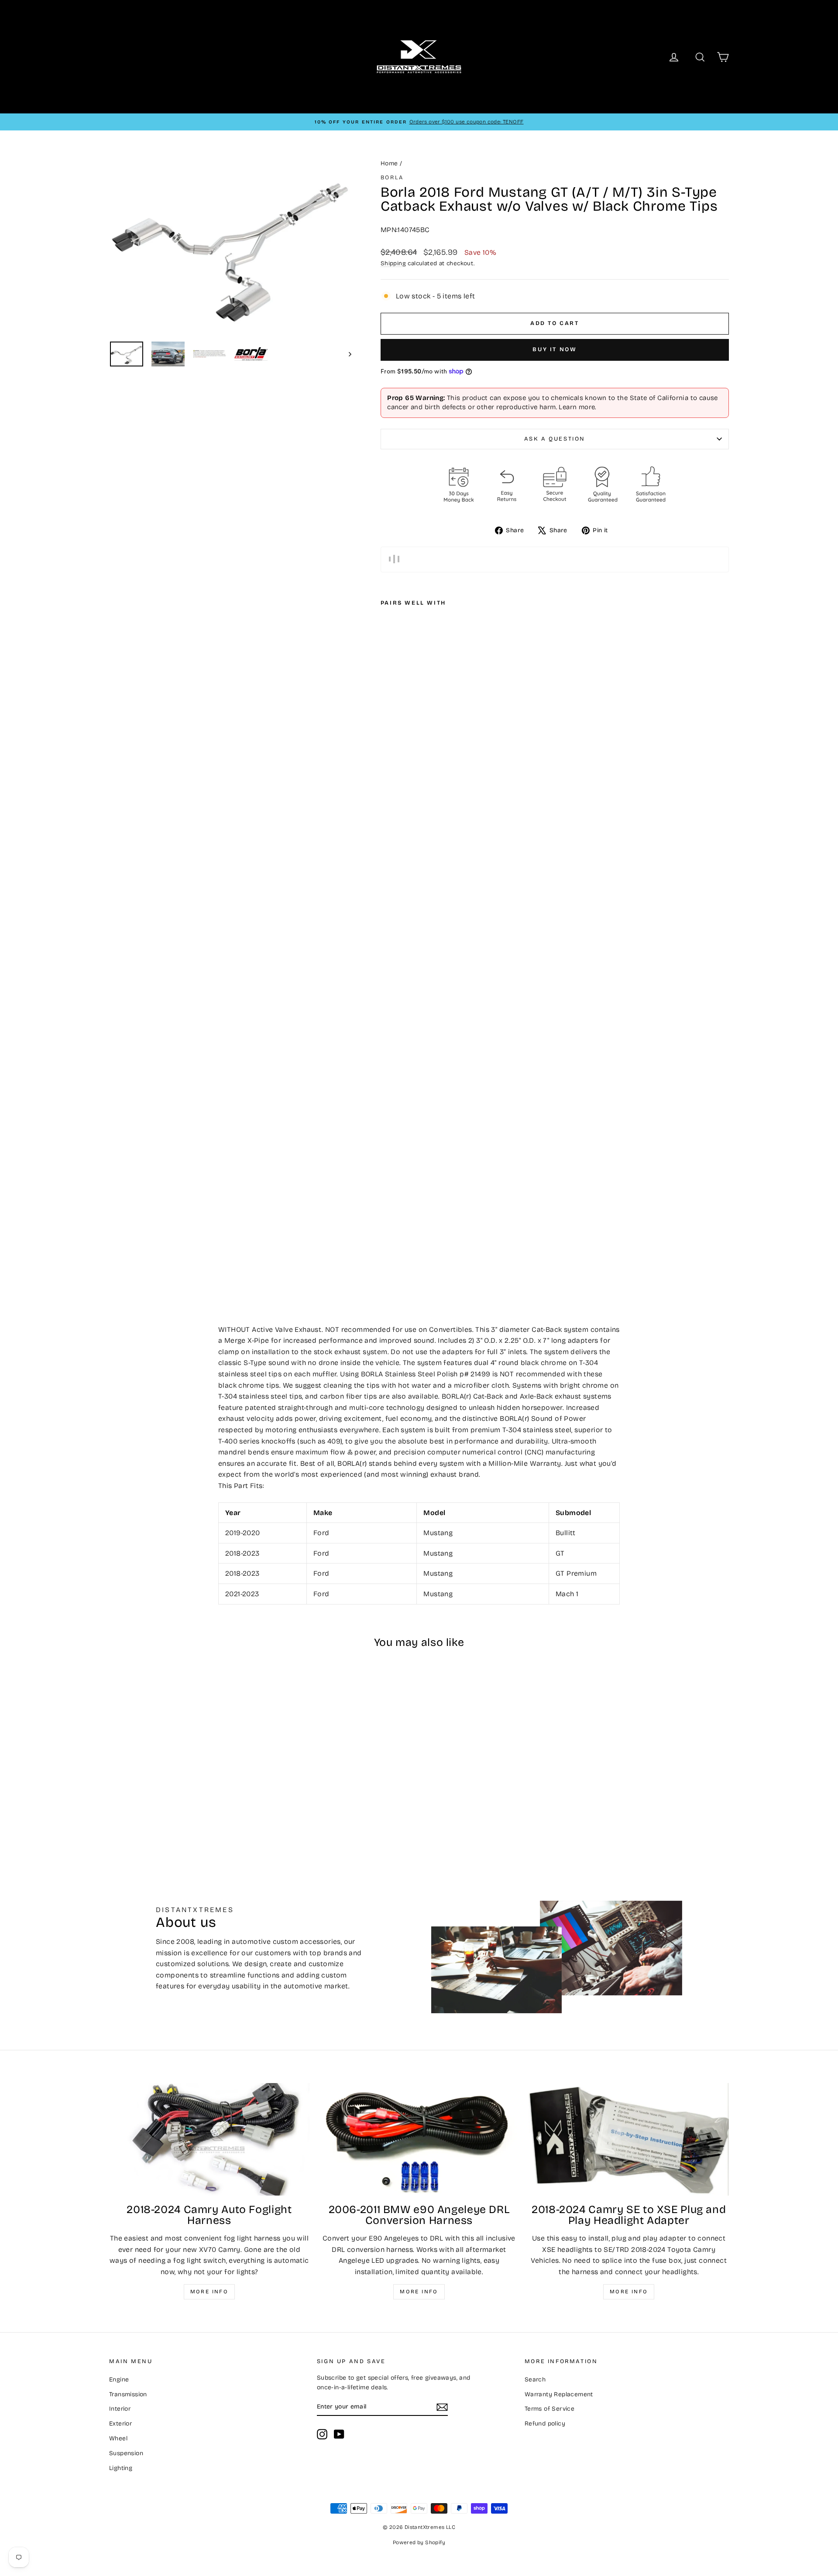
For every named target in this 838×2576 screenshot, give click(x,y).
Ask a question (555, 439)
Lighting (121, 2468)
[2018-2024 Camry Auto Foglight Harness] (209, 2139)
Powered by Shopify (419, 2542)
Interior (120, 2409)
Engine (119, 2379)
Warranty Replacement (559, 2394)
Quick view (183, 1771)
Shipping (393, 263)
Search (535, 2379)
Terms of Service (550, 2409)
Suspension (126, 2453)
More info (209, 2292)
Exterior (120, 2424)
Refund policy (545, 2424)
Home (389, 163)
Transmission (128, 2394)
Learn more (577, 407)
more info (629, 2292)
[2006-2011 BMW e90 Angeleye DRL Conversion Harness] (419, 2139)
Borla (392, 178)
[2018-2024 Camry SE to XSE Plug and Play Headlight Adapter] (629, 2139)
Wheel (118, 2438)
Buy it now (555, 349)
